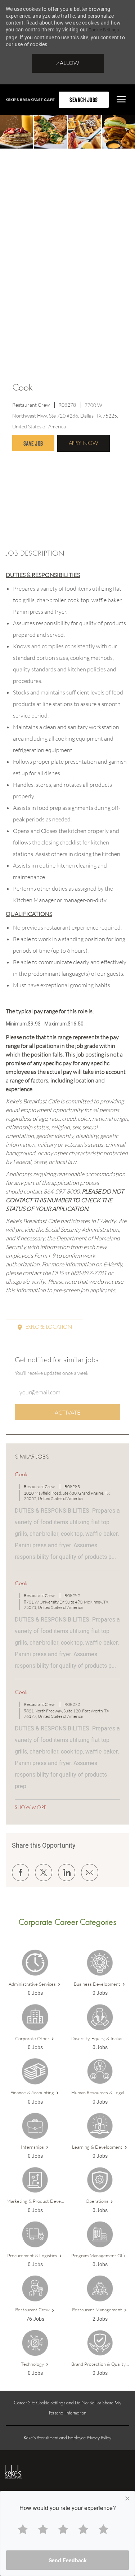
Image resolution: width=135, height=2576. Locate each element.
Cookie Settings (104, 30)
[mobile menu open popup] (120, 99)
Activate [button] (67, 1412)
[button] (84, 443)
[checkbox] (33, 443)
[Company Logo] (24, 2472)
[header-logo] (30, 100)
